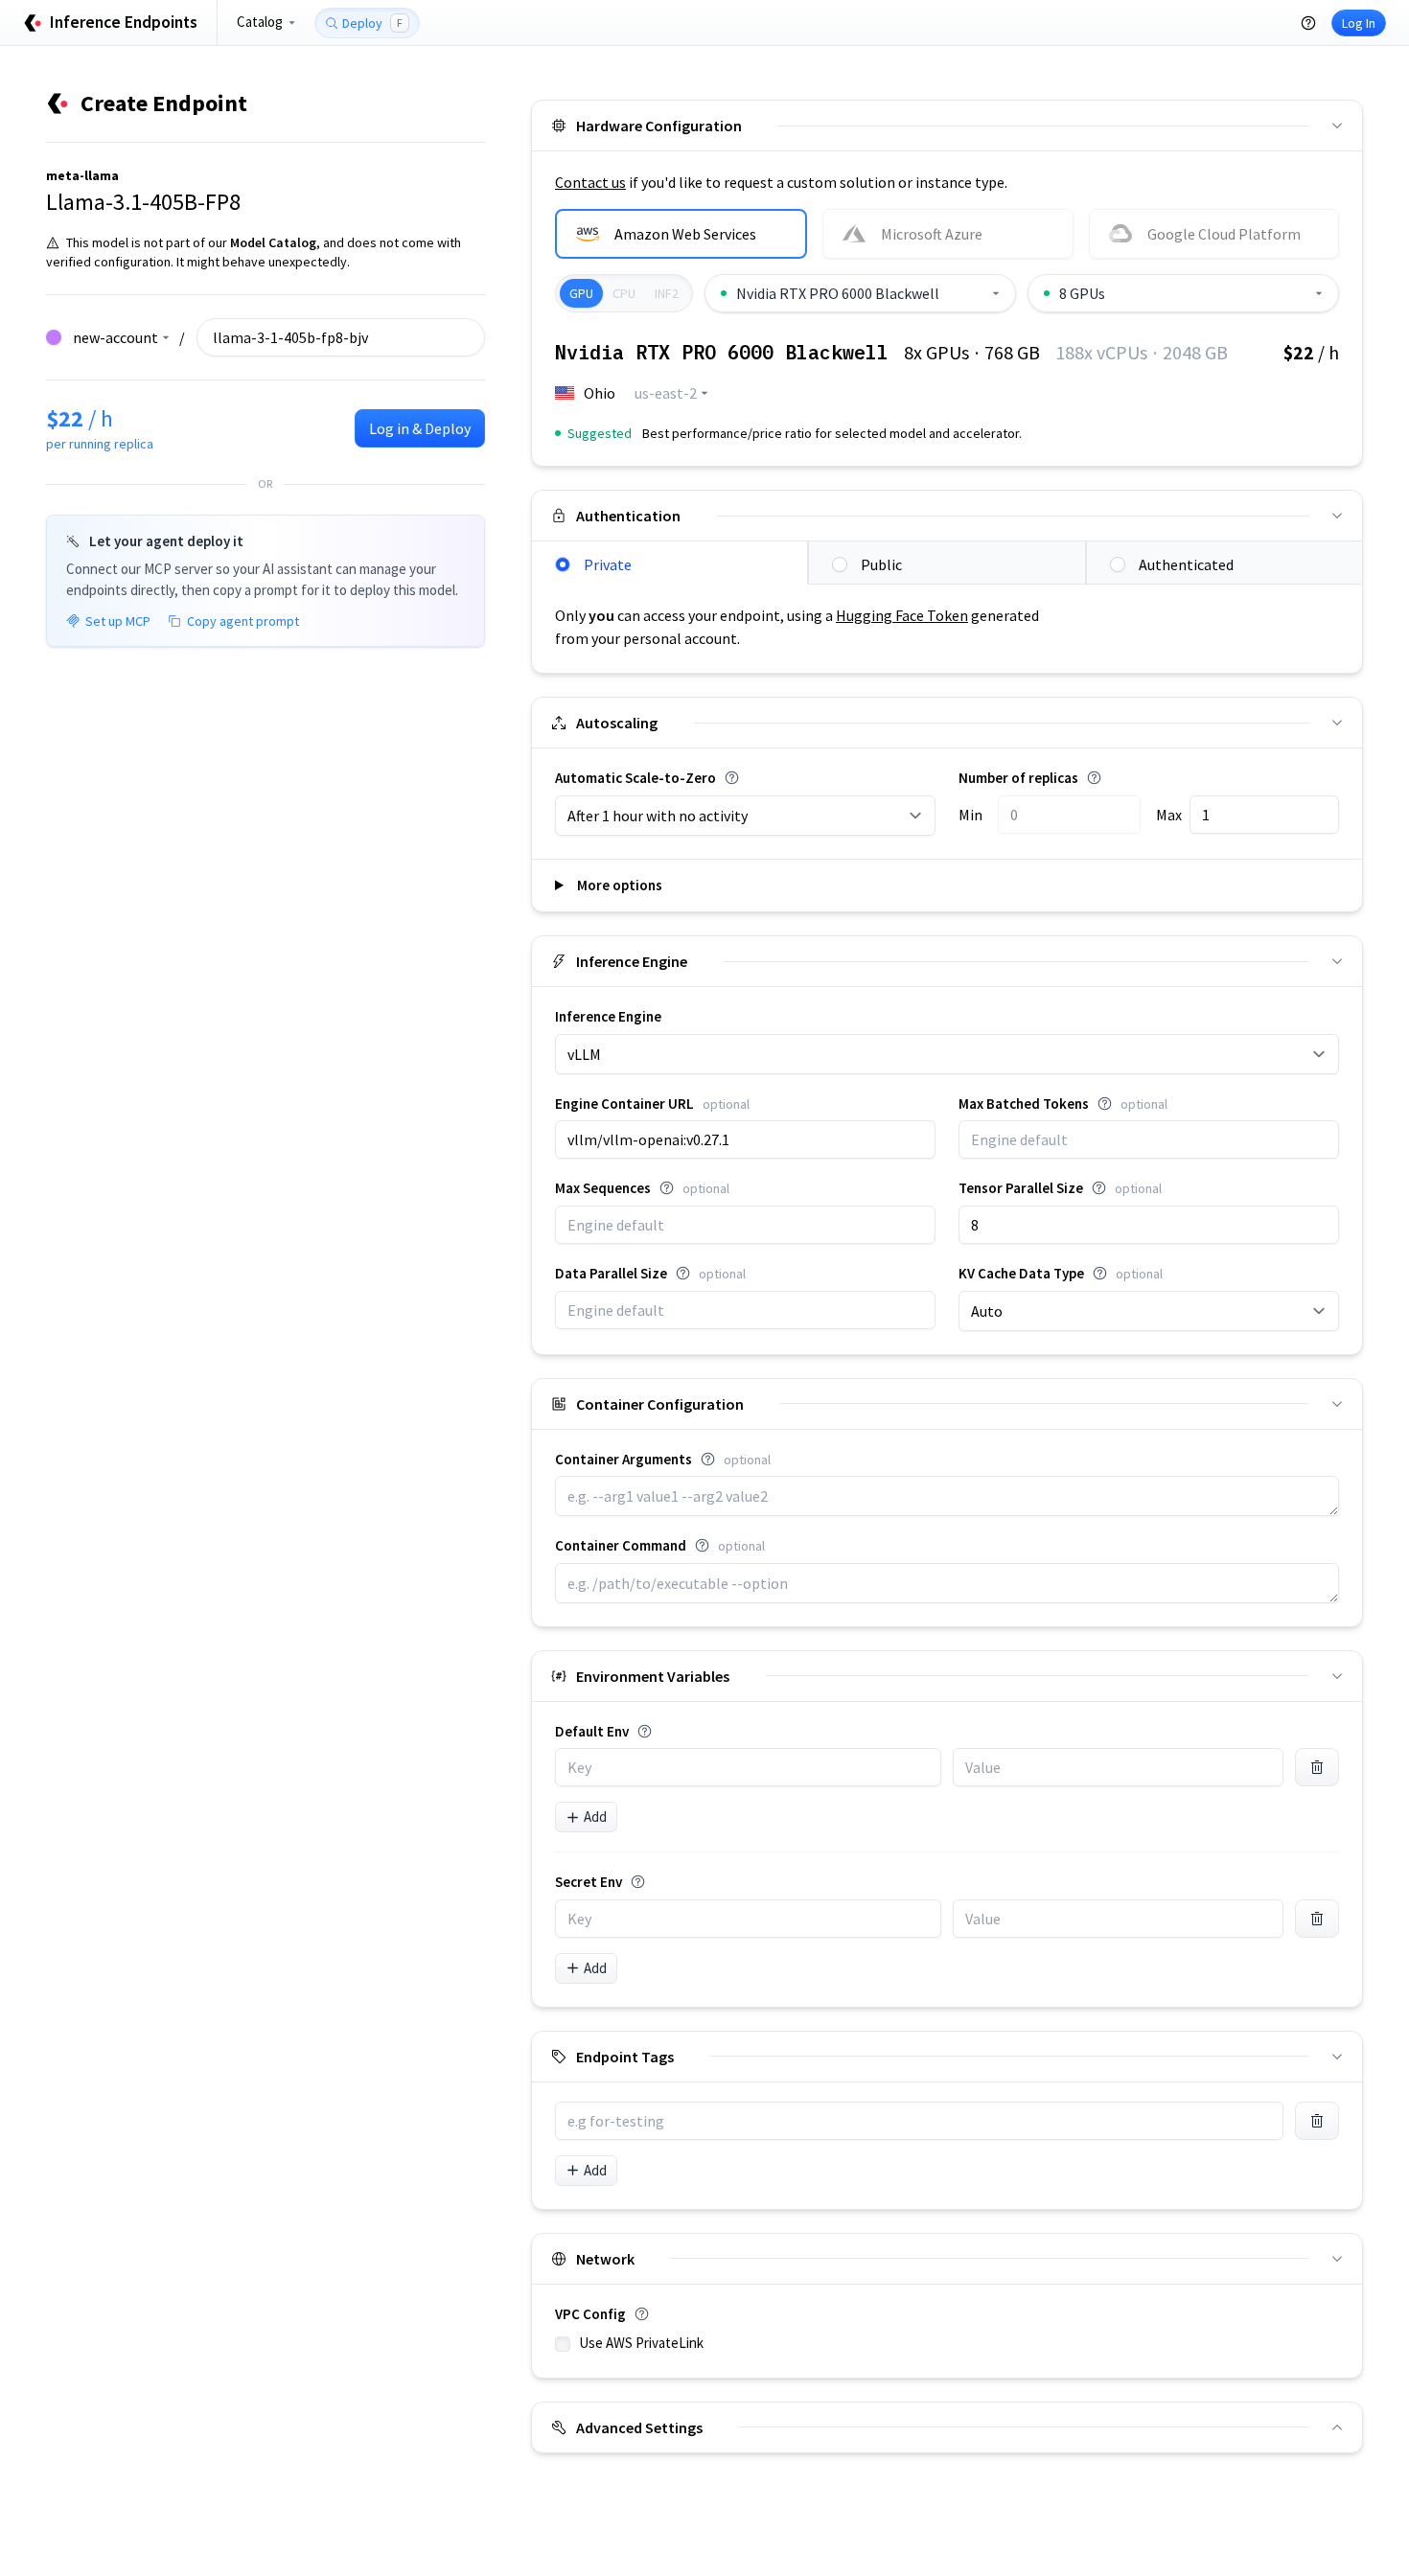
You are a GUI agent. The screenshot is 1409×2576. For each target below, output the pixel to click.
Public (881, 564)
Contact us (590, 182)
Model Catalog (273, 242)
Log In (1359, 23)
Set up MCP (118, 621)
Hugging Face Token (902, 615)
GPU (581, 293)
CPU (624, 293)
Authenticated (1186, 564)
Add (595, 1817)
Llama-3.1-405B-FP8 (143, 202)
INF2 (667, 293)
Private (608, 564)
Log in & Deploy (420, 428)
